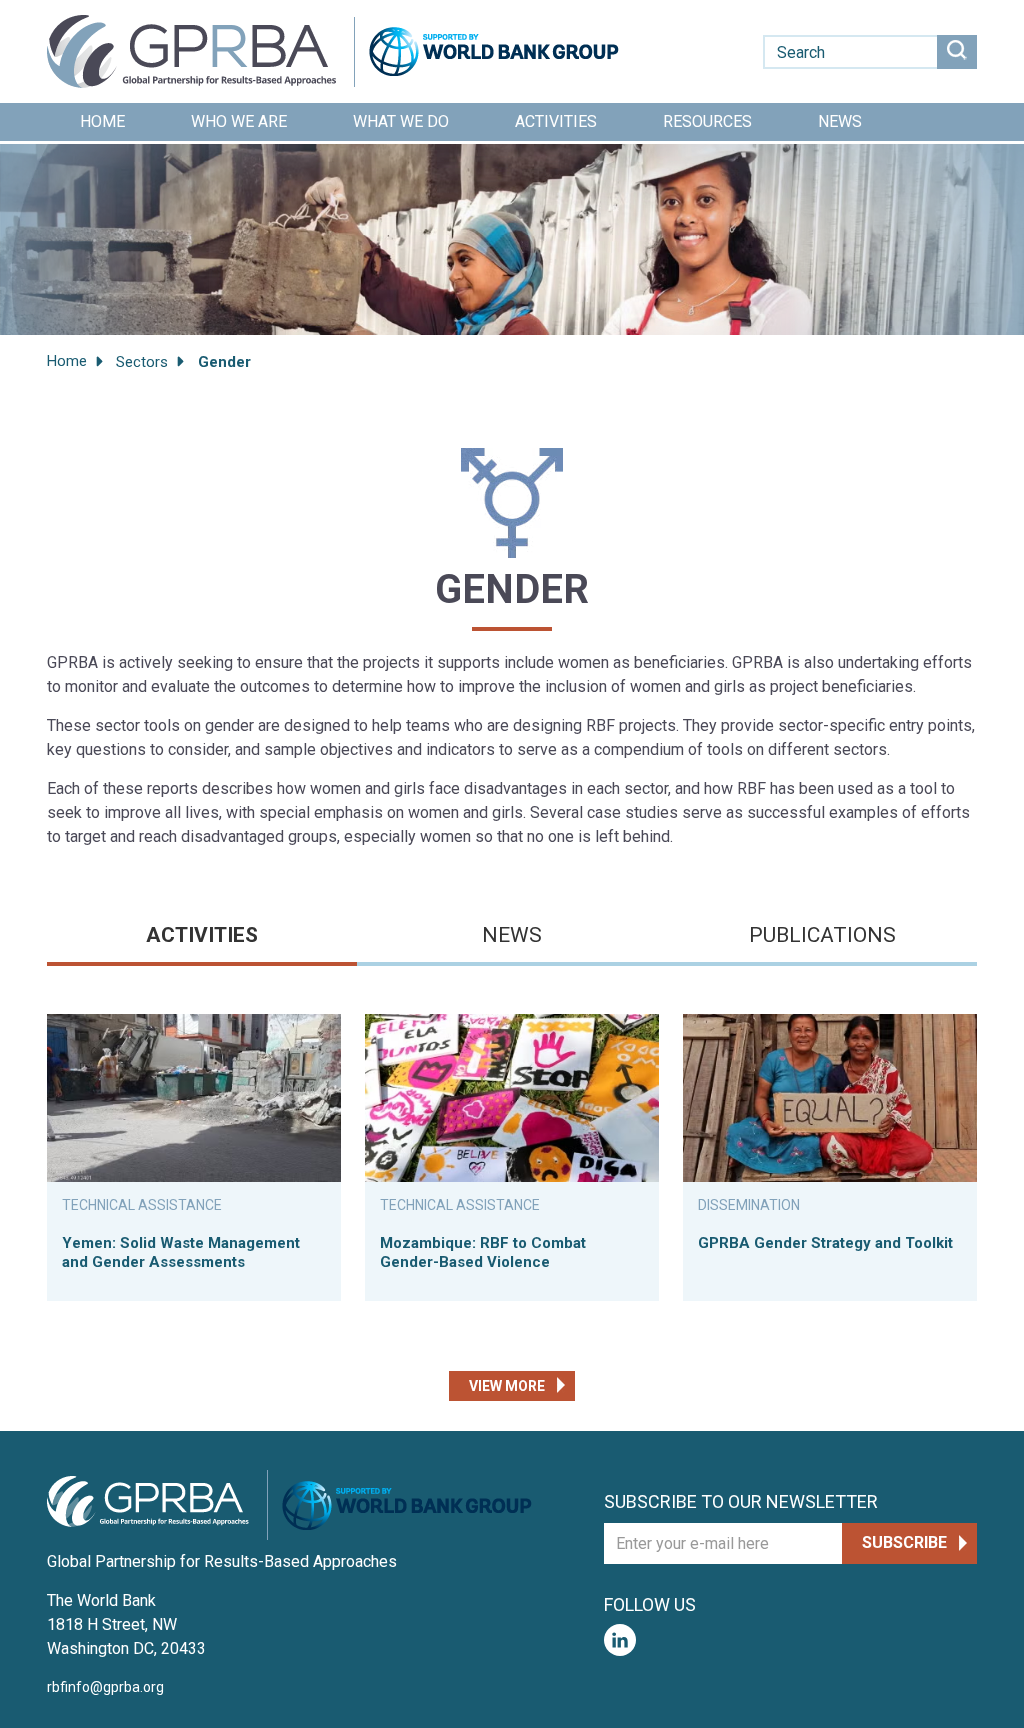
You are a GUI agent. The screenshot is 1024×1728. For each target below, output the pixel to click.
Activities (556, 121)
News (840, 121)
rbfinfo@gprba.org (105, 1687)
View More (507, 1386)
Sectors (142, 362)
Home (102, 121)
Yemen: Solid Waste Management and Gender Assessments (181, 1252)
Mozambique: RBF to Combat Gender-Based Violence (483, 1252)
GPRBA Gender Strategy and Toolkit (825, 1243)
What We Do (401, 121)
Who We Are (239, 121)
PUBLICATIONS (822, 935)
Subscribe (904, 1542)
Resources (707, 121)
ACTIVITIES (202, 935)
